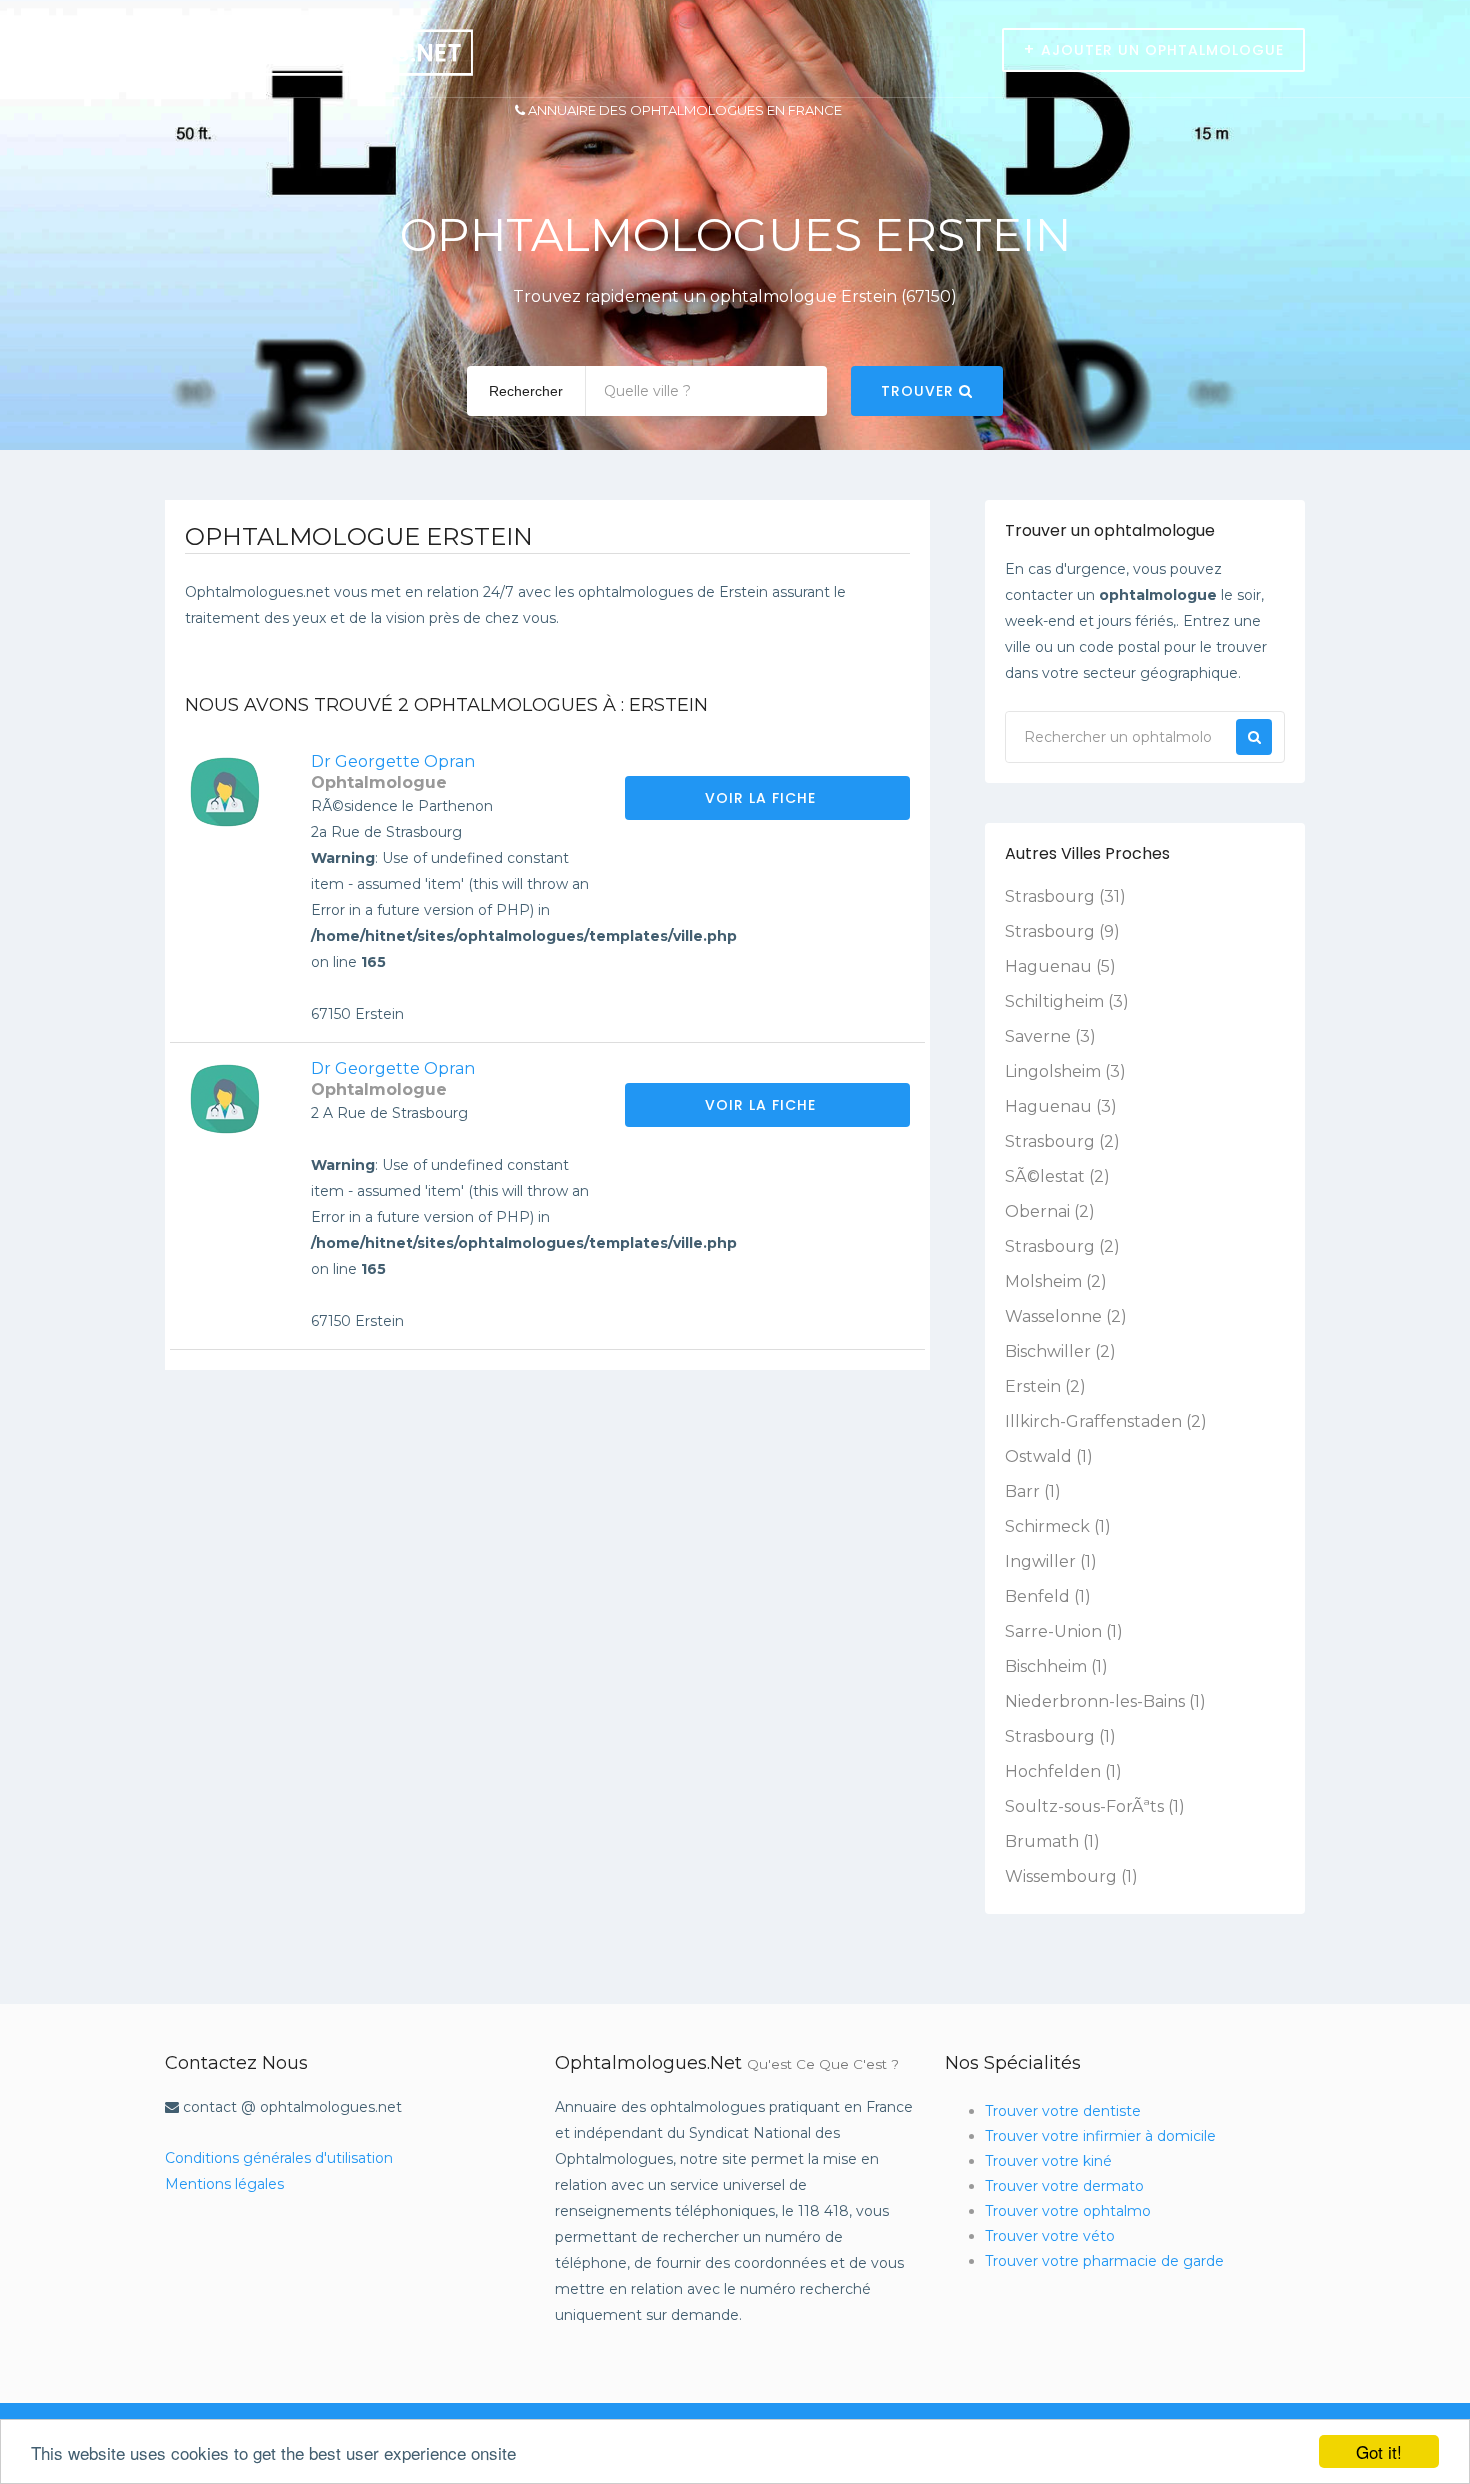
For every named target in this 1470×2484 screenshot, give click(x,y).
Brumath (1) (1052, 1841)
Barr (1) (1033, 1491)
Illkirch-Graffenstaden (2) (1106, 1421)
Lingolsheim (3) (1065, 1071)
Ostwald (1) (1049, 1456)
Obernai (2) (1050, 1211)
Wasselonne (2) (1066, 1316)
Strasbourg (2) (1062, 1141)
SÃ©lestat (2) (1057, 1176)
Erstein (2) (1045, 1386)
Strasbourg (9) (1062, 931)
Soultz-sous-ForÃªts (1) (1095, 1806)
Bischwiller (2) (1060, 1351)
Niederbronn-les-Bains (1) (1105, 1701)
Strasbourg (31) (1065, 896)
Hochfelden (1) (1063, 1771)
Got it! (1379, 2451)
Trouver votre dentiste (1063, 2111)
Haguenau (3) (1061, 1106)
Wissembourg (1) (1071, 1876)
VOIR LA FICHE (763, 798)
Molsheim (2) (1056, 1281)
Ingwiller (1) (1051, 1561)
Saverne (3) (1050, 1036)
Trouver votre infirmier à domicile (1100, 2136)
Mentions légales (224, 2184)
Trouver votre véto (1050, 2236)
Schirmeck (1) (1058, 1526)
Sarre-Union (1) (1064, 1631)
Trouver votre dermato (1064, 2186)
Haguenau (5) (1060, 966)
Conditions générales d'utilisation (279, 2158)
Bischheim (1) (1056, 1666)
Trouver (920, 391)
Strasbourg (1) (1060, 1736)
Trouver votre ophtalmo (1068, 2211)
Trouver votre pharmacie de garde (1104, 2261)
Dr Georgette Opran (393, 761)
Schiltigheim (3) (1067, 1001)
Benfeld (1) (1048, 1596)
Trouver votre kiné (1048, 2161)
